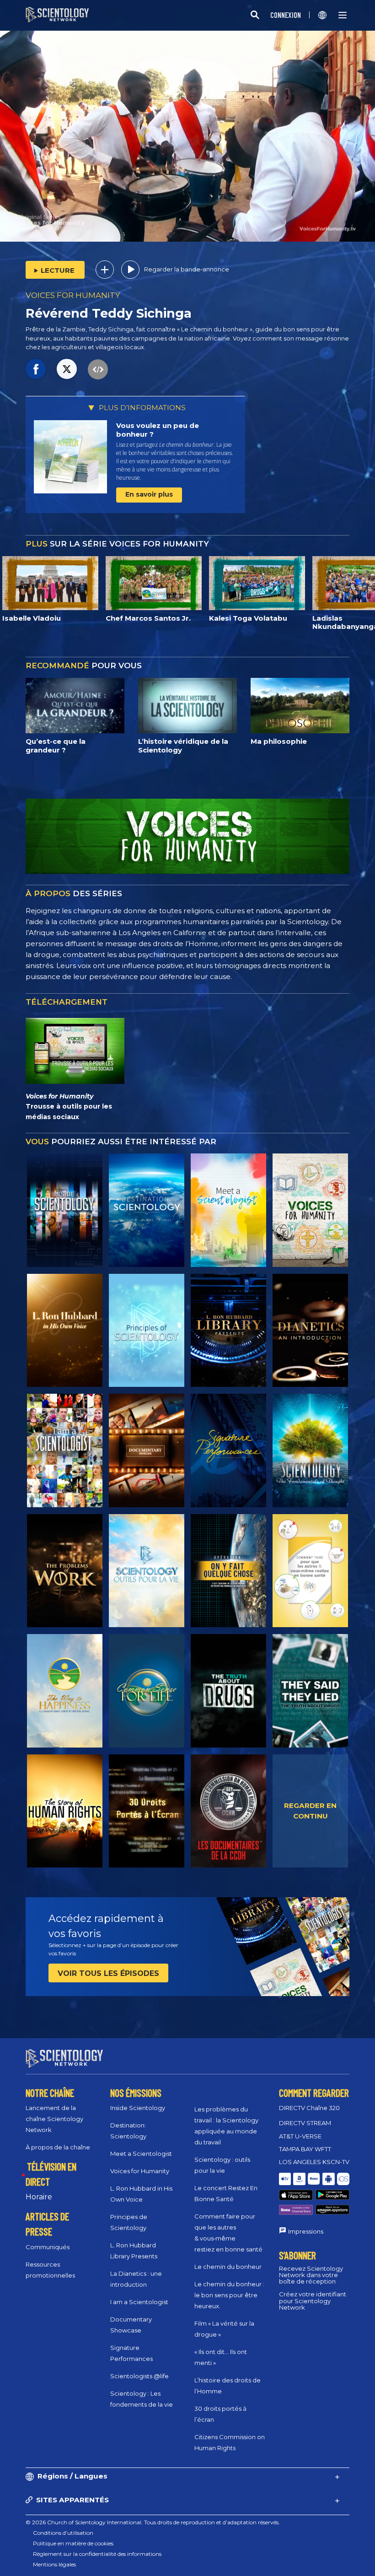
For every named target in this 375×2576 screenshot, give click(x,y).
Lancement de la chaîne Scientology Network (54, 2119)
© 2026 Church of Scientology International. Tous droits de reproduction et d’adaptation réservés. (153, 2522)
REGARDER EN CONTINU (310, 1811)
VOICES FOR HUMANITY (73, 295)
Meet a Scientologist (141, 2154)
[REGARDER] (147, 1331)
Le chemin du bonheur (228, 2267)
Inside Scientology (138, 2108)
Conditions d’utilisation (63, 2533)
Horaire (39, 2197)
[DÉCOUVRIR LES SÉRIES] (65, 1210)
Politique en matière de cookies (73, 2543)
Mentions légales (54, 2564)
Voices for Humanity (140, 2171)
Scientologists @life (139, 2376)
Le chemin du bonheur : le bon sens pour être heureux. (229, 2295)
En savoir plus (149, 494)
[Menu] (343, 15)
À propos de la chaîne (58, 2147)
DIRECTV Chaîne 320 (309, 2108)
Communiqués (48, 2247)
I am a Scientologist (139, 2302)
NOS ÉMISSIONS (136, 2093)
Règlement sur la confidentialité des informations (97, 2554)
